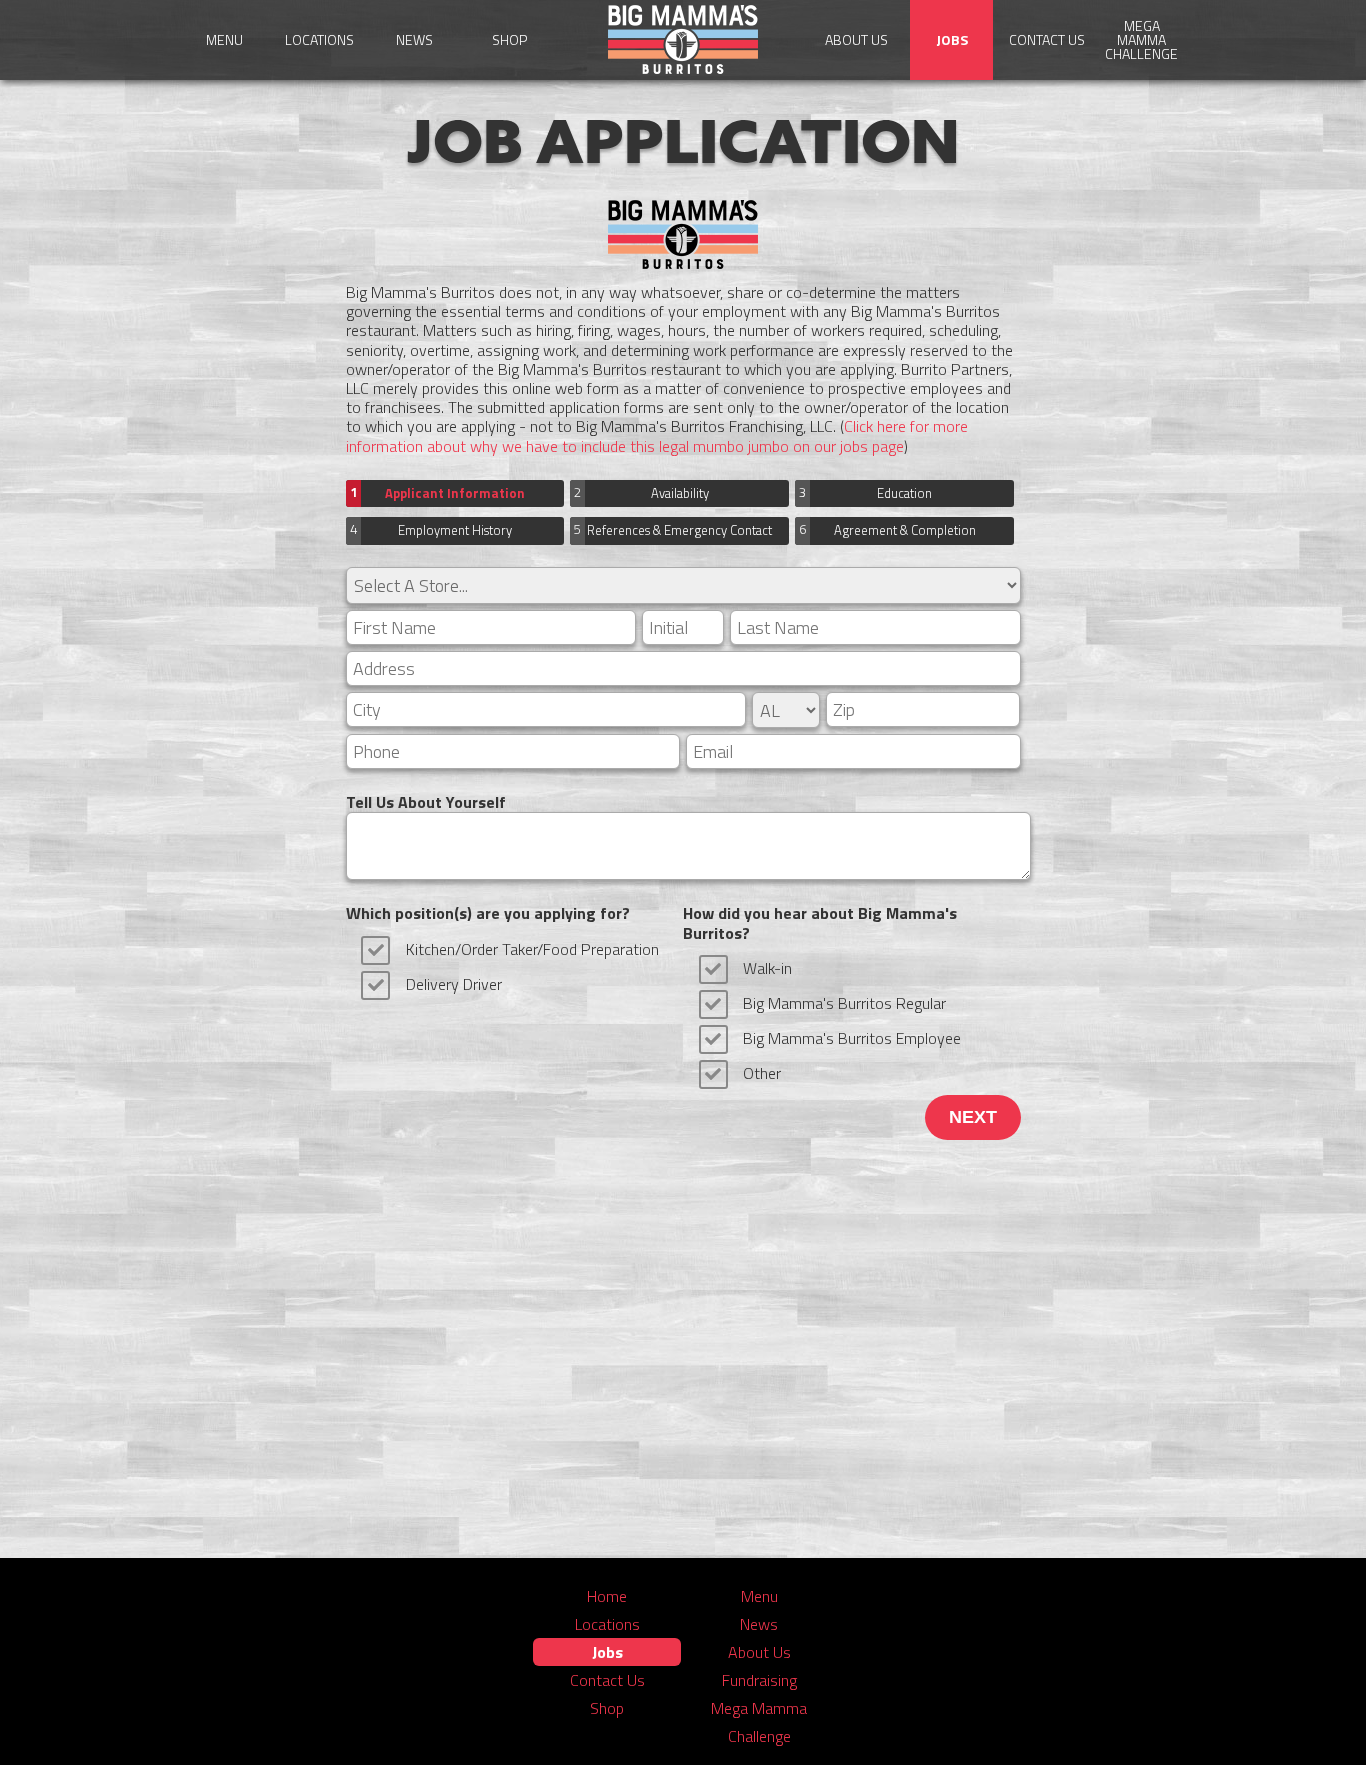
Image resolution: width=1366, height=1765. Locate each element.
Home (607, 1596)
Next (973, 1117)
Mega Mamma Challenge (1141, 40)
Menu (224, 40)
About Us (856, 40)
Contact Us (1047, 40)
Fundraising (759, 1680)
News (414, 40)
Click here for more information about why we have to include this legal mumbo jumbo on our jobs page (657, 435)
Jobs (952, 39)
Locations (319, 40)
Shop (509, 40)
